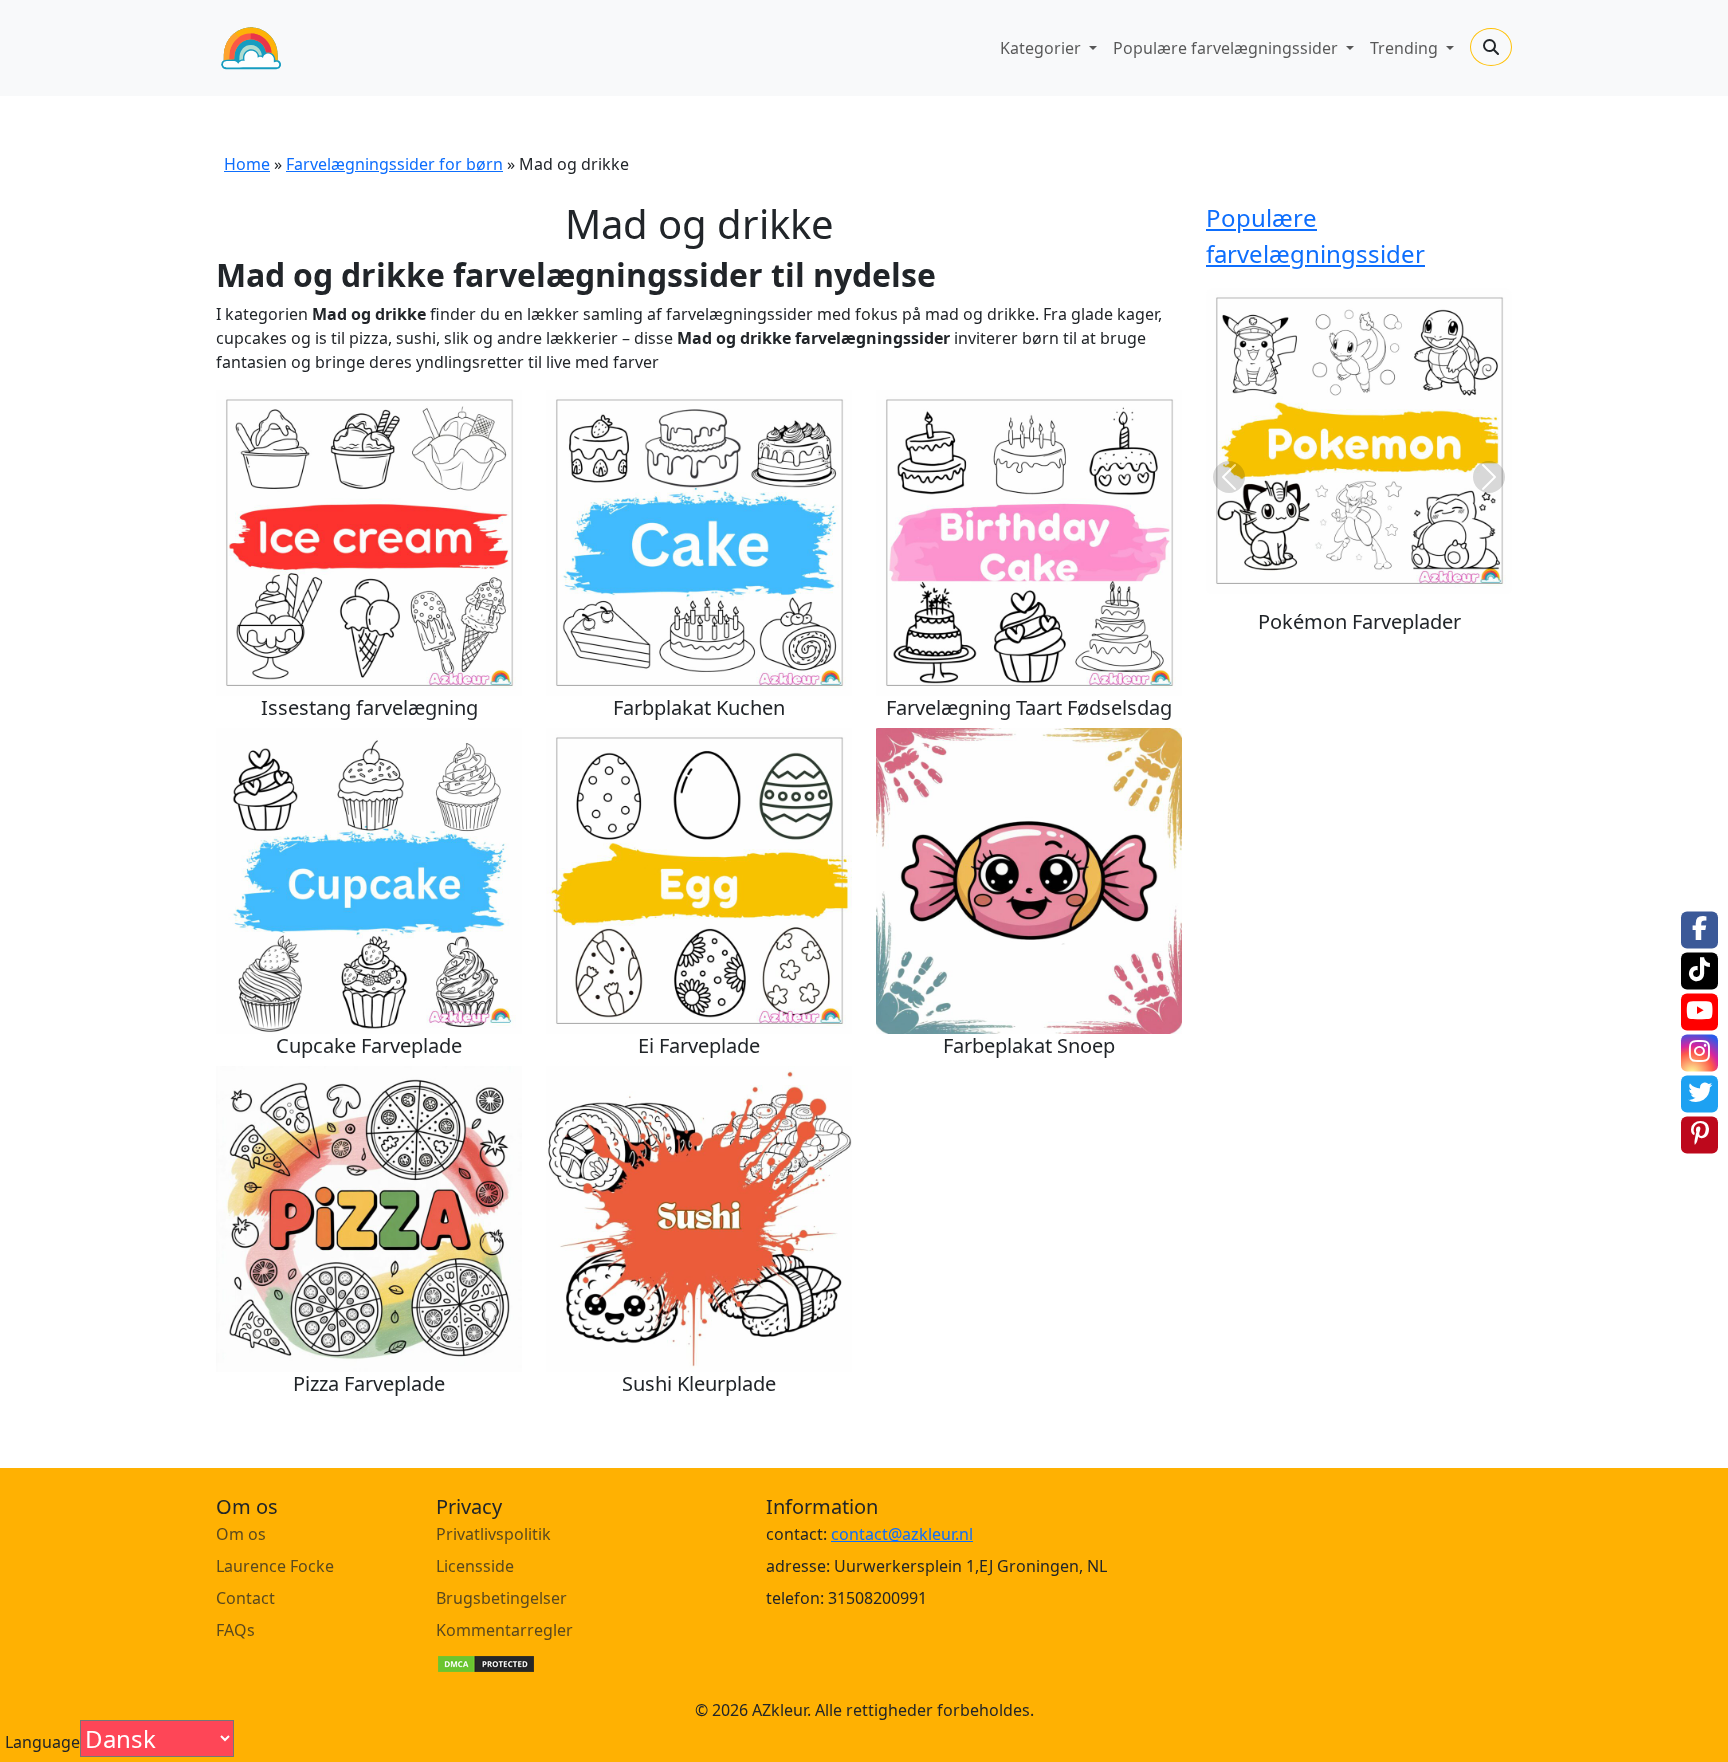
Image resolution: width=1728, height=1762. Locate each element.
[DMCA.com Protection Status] (486, 1662)
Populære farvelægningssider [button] (1227, 48)
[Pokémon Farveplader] (1359, 441)
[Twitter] (1699, 1094)
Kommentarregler (504, 1630)
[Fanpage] (1699, 930)
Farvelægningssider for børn (394, 164)
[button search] (1491, 47)
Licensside (475, 1566)
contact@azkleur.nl (902, 1534)
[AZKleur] (251, 48)
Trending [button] (1406, 48)
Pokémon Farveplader (1359, 621)
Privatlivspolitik (493, 1534)
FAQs (235, 1630)
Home (247, 164)
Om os (241, 1534)
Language (42, 1742)
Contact (245, 1598)
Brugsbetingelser (501, 1598)
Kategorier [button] (1042, 48)
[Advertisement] (1331, 791)
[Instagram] (1699, 1053)
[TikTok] (1699, 971)
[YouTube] (1699, 1012)
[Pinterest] (1699, 1135)
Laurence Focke (275, 1566)
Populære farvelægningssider (1315, 235)
